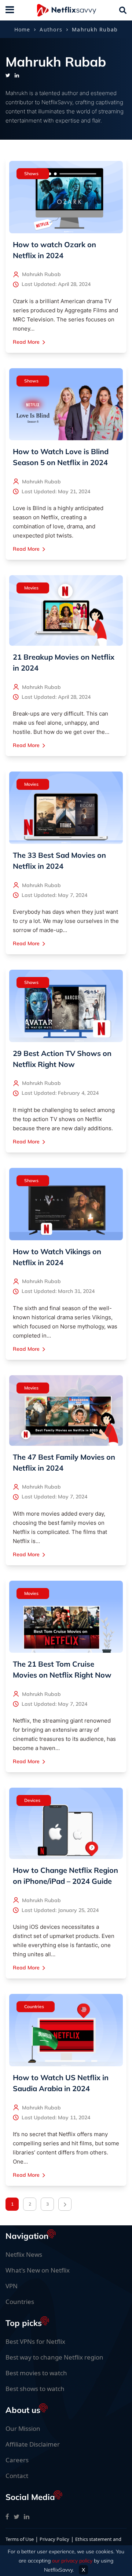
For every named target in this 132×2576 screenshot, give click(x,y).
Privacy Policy (54, 2539)
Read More (26, 342)
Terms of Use (20, 2539)
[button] (33, 174)
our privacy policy (72, 2561)
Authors (51, 29)
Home (22, 29)
